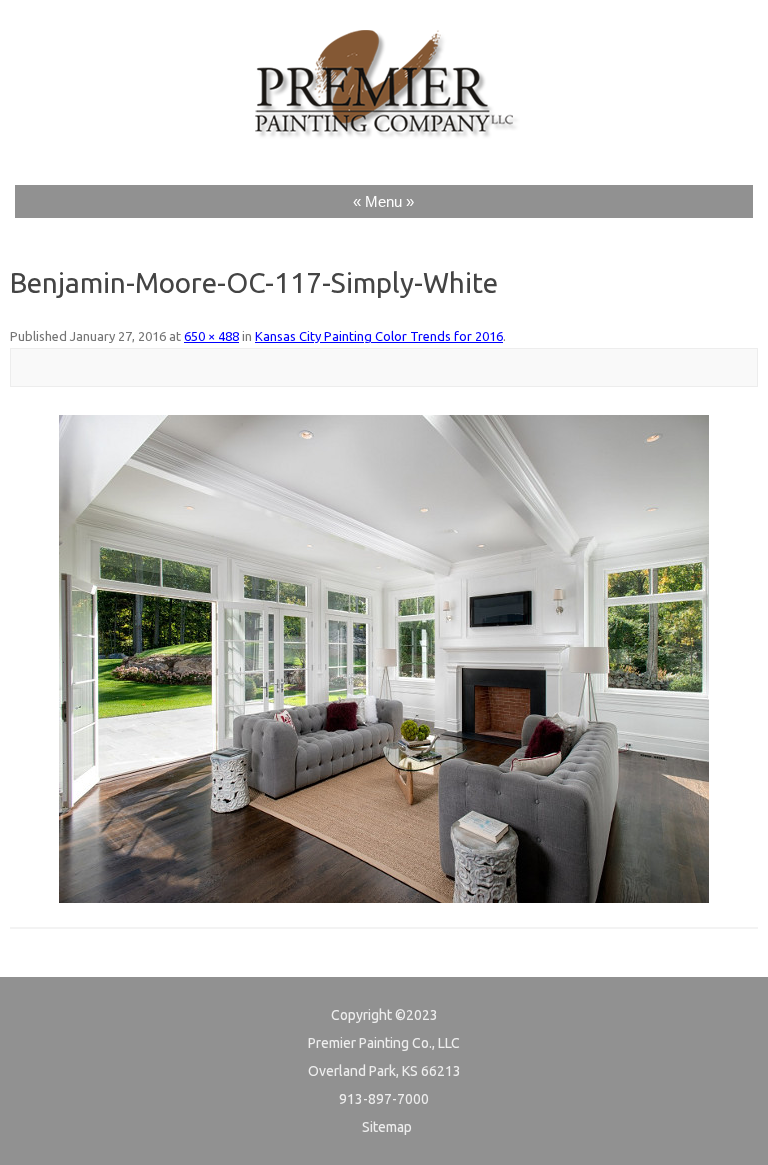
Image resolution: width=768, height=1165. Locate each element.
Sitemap (387, 1127)
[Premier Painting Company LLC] (384, 147)
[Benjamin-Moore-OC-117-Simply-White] (384, 659)
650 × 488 (211, 336)
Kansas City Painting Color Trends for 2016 (379, 336)
